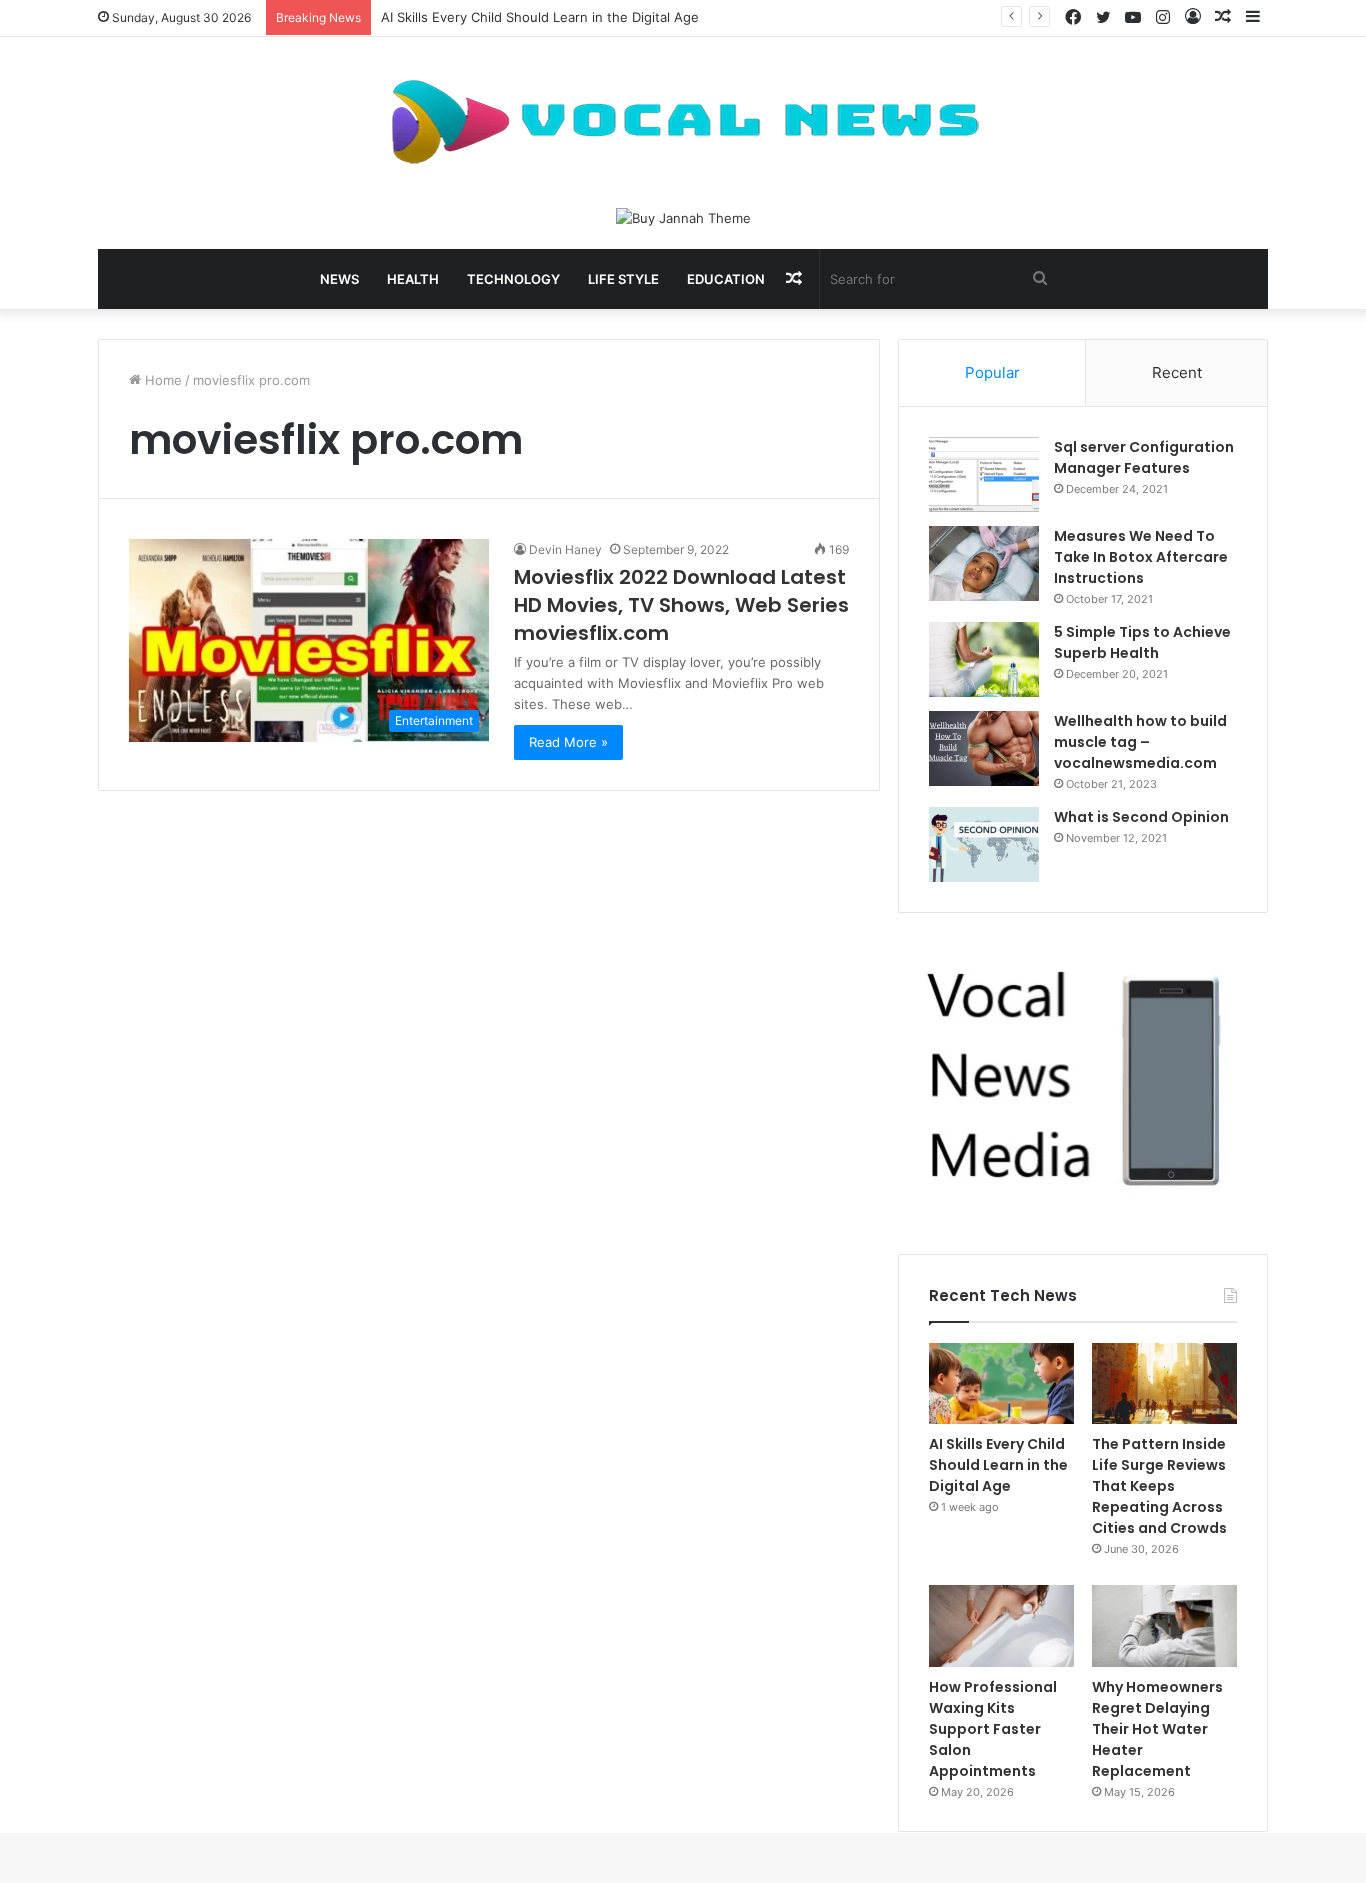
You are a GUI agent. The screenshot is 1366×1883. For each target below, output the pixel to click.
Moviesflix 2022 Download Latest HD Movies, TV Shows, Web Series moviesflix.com (681, 605)
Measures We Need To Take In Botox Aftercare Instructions (1141, 557)
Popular (992, 372)
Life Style (623, 279)
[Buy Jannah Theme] (683, 217)
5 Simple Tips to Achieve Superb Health (1142, 642)
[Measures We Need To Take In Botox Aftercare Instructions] (984, 563)
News (339, 279)
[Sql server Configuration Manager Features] (984, 474)
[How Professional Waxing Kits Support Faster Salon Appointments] (1001, 1626)
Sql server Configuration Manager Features (1144, 457)
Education (726, 279)
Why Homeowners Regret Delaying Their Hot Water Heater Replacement (1157, 1729)
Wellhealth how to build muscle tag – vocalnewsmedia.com (1140, 742)
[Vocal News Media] (683, 122)
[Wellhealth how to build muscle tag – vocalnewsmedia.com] (984, 748)
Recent (1177, 372)
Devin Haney (565, 549)
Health (413, 279)
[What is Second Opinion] (984, 844)
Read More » (568, 742)
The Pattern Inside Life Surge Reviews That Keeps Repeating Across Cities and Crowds (1159, 1486)
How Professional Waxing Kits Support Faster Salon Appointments (993, 1729)
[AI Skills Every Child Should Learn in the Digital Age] (1001, 1384)
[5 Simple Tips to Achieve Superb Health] (984, 659)
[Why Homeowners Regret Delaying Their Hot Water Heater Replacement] (1164, 1626)
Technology (513, 279)
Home (161, 380)
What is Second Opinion (1141, 817)
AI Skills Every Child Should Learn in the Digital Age (540, 17)
